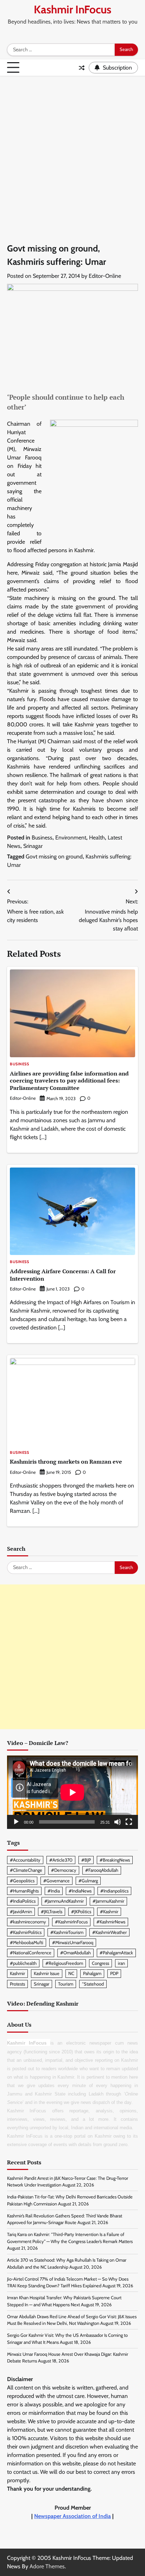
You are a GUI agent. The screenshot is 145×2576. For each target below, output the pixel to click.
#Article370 (61, 1860)
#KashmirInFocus (71, 1922)
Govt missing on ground (54, 857)
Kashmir (17, 1973)
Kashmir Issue (47, 1973)
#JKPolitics (81, 1912)
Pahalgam (92, 1973)
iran (121, 1963)
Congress (100, 1963)
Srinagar (33, 846)
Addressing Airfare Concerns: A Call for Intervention (63, 1275)
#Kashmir (109, 1912)
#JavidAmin (21, 1912)
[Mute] (118, 1822)
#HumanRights (24, 1891)
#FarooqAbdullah (102, 1870)
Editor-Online (105, 276)
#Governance (56, 1881)
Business (42, 838)
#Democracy (64, 1870)
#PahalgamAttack (116, 1953)
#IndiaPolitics (23, 1901)
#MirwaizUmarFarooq (73, 1943)
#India (54, 1891)
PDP (114, 1973)
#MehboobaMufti (27, 1943)
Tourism (66, 1984)
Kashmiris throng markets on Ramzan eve (66, 1462)
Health (97, 838)
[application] (72, 1792)
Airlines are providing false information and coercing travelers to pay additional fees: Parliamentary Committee (69, 1081)
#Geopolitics (22, 1881)
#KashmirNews (111, 1922)
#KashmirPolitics (26, 1932)
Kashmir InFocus (72, 9)
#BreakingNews (115, 1860)
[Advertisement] (72, 152)
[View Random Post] (82, 68)
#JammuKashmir (108, 1901)
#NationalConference (31, 1953)
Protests (17, 1984)
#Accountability (25, 1860)
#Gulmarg (88, 1881)
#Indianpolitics (114, 1891)
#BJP (86, 1860)
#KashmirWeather (109, 1932)
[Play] (16, 1822)
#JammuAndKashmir (64, 1901)
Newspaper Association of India (72, 2516)
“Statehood (93, 1984)
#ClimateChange (26, 1870)
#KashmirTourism (67, 1932)
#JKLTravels (52, 1912)
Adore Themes (47, 2566)
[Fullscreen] (129, 1822)
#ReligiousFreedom (64, 1963)
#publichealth (23, 1963)
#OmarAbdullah (75, 1953)
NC (71, 1973)
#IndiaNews (80, 1891)
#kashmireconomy (28, 1922)
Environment (71, 838)
